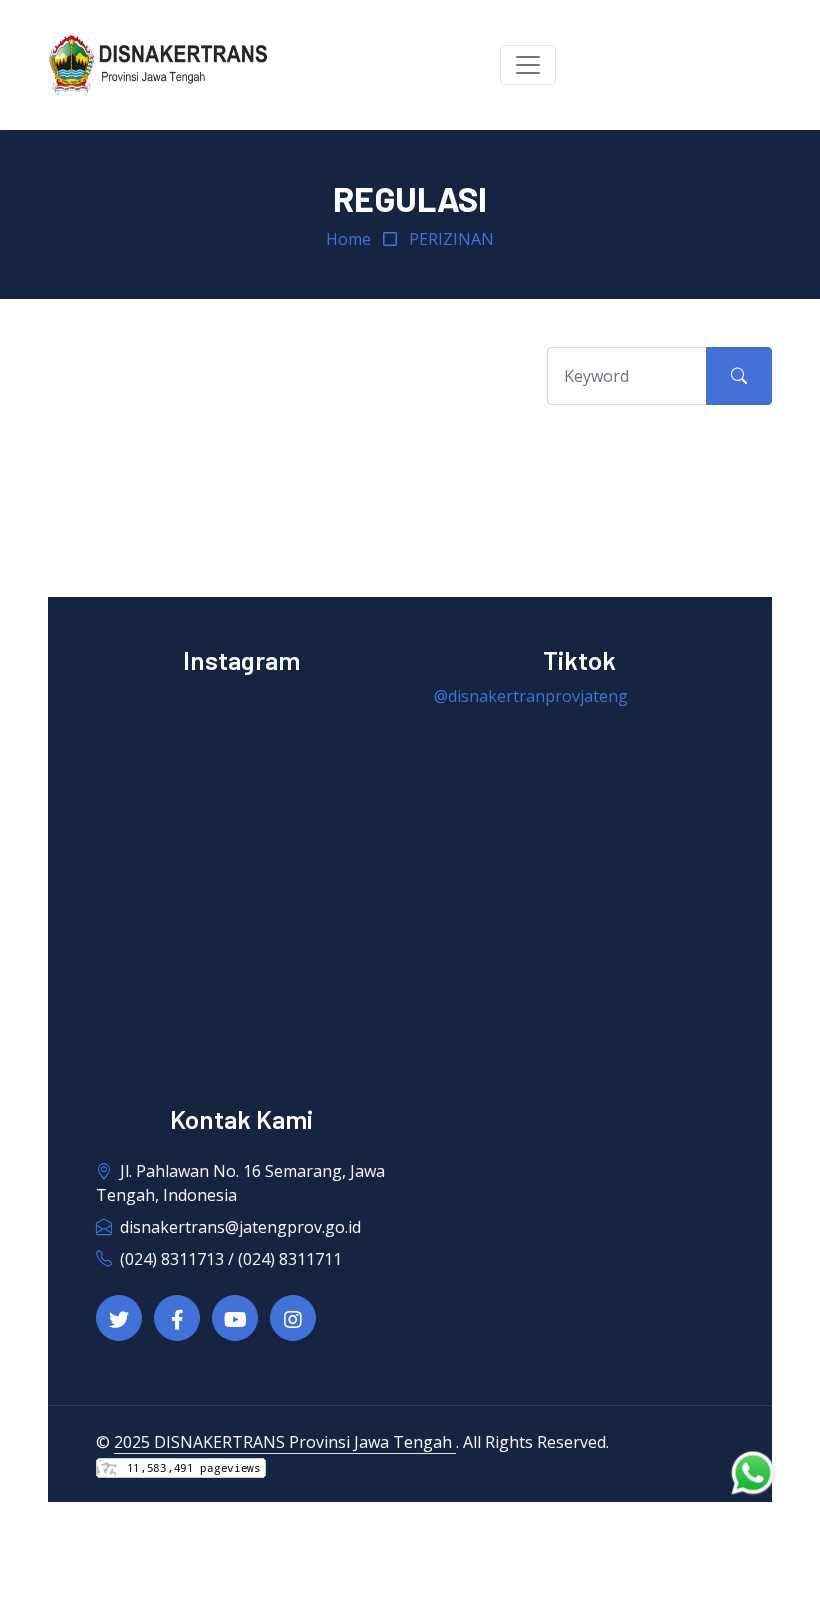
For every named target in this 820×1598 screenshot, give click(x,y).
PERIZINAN (451, 239)
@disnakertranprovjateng (531, 696)
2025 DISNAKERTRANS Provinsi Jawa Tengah (285, 1442)
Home (348, 239)
